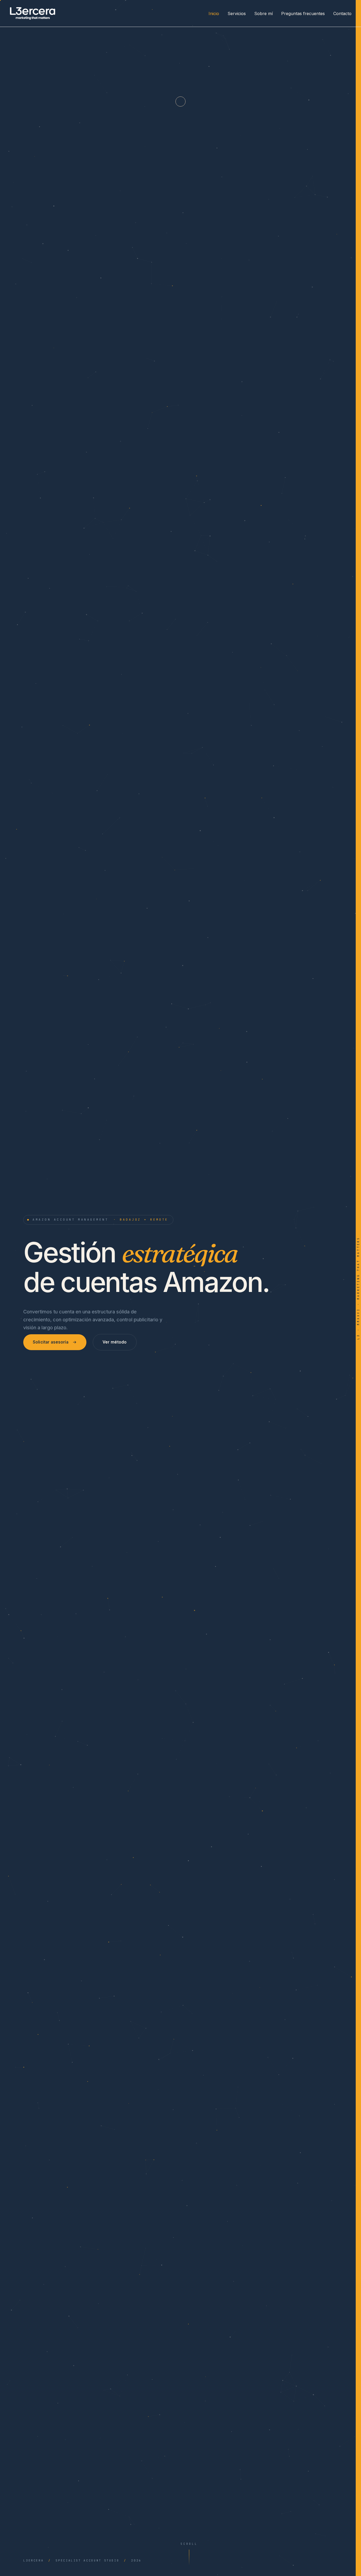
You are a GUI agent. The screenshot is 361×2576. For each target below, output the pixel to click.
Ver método (115, 1342)
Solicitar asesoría (51, 1342)
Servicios (237, 13)
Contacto (342, 13)
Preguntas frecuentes (303, 13)
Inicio (214, 13)
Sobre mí (263, 13)
